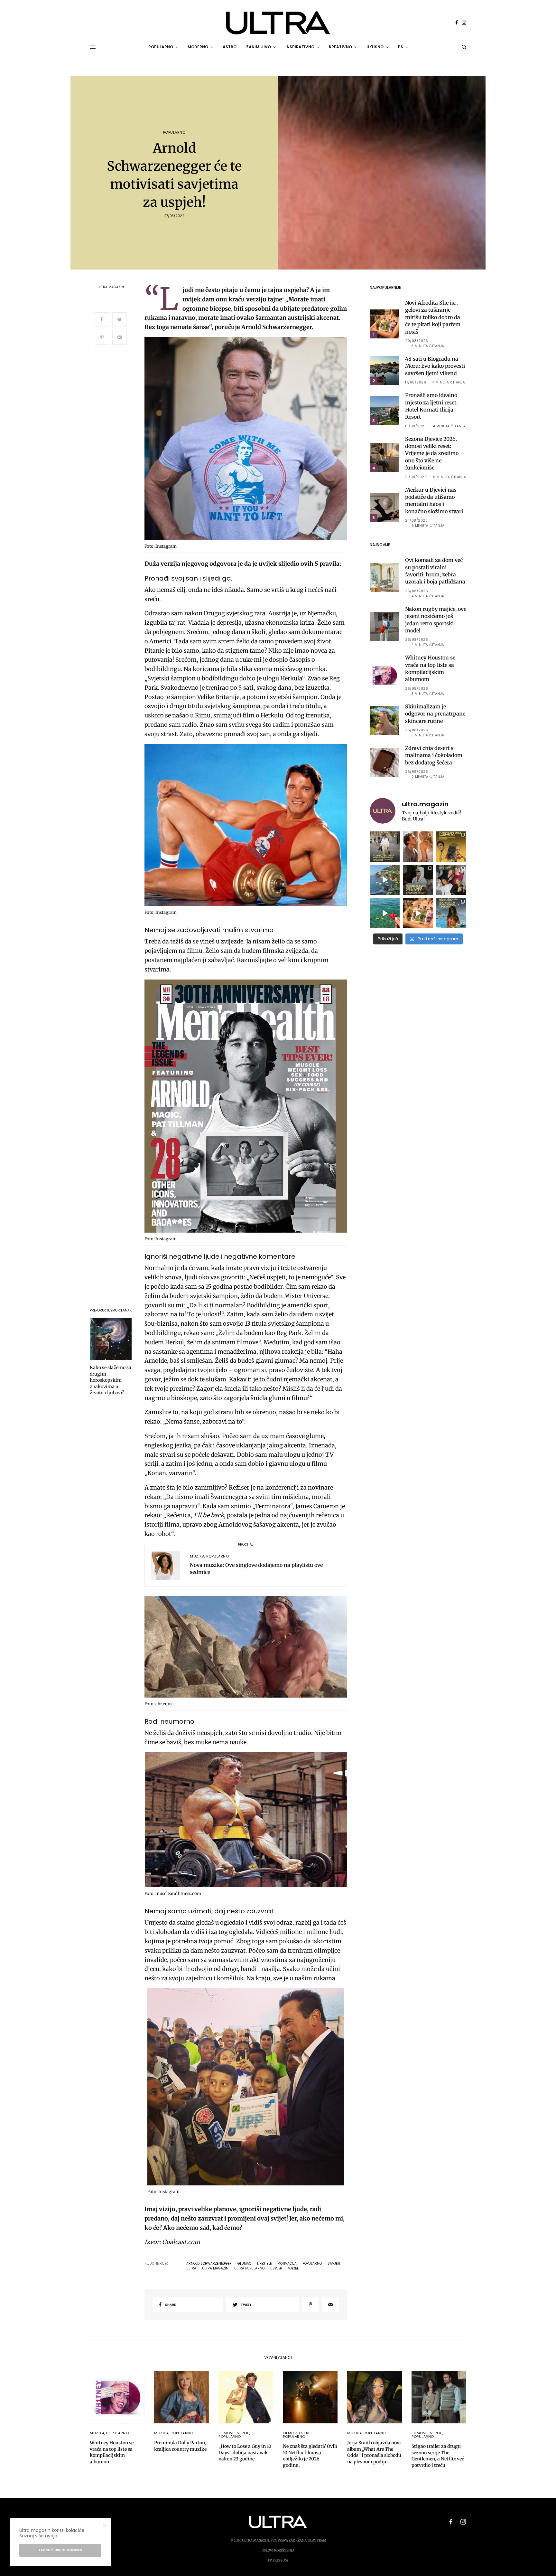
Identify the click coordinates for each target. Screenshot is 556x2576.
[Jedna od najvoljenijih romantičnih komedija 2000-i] (418, 846)
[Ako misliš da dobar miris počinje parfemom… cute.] (418, 913)
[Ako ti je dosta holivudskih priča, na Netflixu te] (451, 846)
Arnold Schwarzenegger (209, 2264)
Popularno (174, 133)
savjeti (334, 2264)
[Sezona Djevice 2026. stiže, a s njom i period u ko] (418, 880)
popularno (312, 2264)
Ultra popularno (249, 2268)
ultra (191, 2268)
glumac (244, 2264)
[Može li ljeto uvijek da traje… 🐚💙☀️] (385, 913)
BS (401, 47)
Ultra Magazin (111, 287)
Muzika (197, 1556)
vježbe (293, 2268)
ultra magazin (215, 2268)
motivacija (287, 2264)
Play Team (317, 2540)
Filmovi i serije (234, 2433)
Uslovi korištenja (278, 2550)
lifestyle (264, 2264)
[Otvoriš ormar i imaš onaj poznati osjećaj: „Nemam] (385, 846)
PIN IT (249, 440)
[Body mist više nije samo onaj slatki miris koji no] (451, 913)
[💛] (385, 880)
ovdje (51, 2536)
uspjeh (276, 2268)
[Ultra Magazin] (278, 23)
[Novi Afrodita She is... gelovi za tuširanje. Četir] (451, 880)
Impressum (278, 2560)
